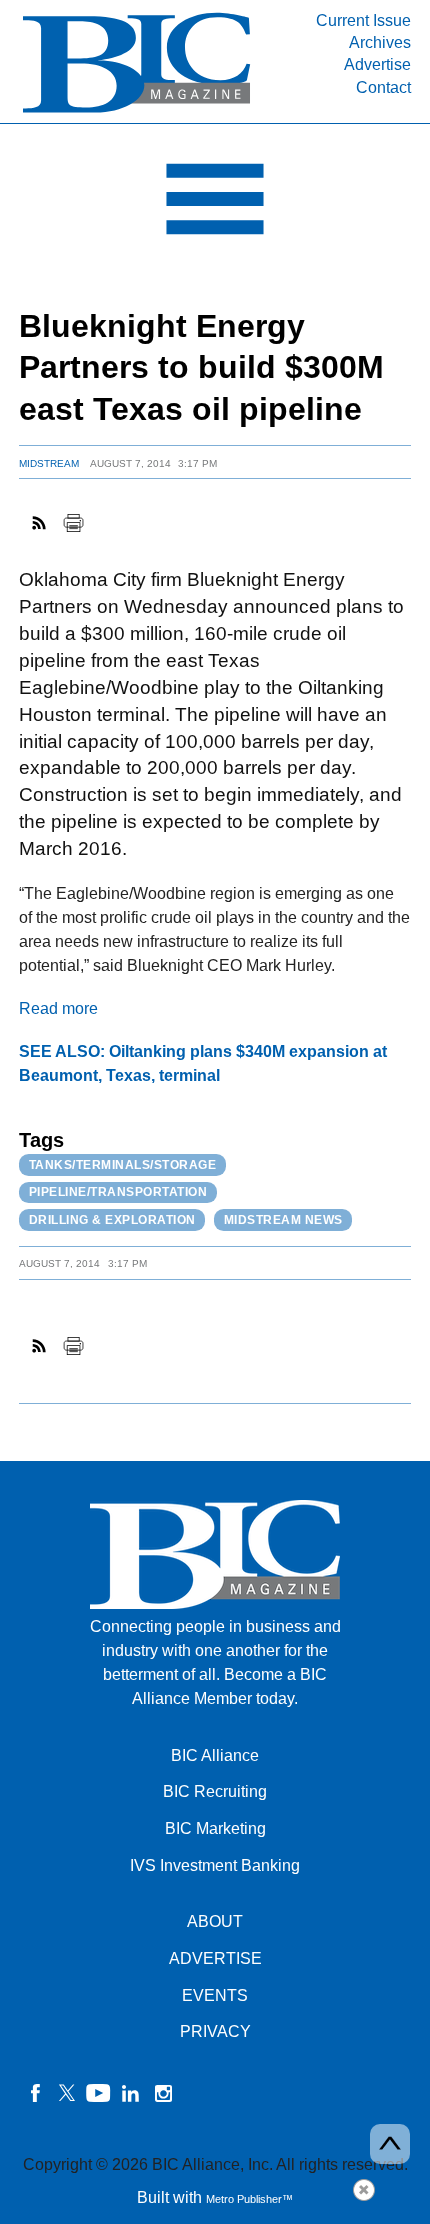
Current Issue (363, 20)
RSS (40, 523)
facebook (35, 2093)
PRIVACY (215, 2031)
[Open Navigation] (215, 204)
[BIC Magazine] (136, 111)
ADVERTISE (215, 1958)
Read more (58, 1008)
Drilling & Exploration (112, 1220)
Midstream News (283, 1220)
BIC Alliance (215, 1755)
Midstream (49, 463)
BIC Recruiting (215, 1791)
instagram (163, 2093)
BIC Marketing (215, 1828)
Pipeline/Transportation (118, 1192)
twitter (67, 2093)
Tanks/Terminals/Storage (123, 1165)
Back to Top (390, 2144)
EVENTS (215, 1995)
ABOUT (215, 1921)
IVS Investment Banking (215, 1865)
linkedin (131, 2093)
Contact (383, 87)
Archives (380, 42)
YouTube (99, 2093)
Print (73, 523)
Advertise (377, 64)
